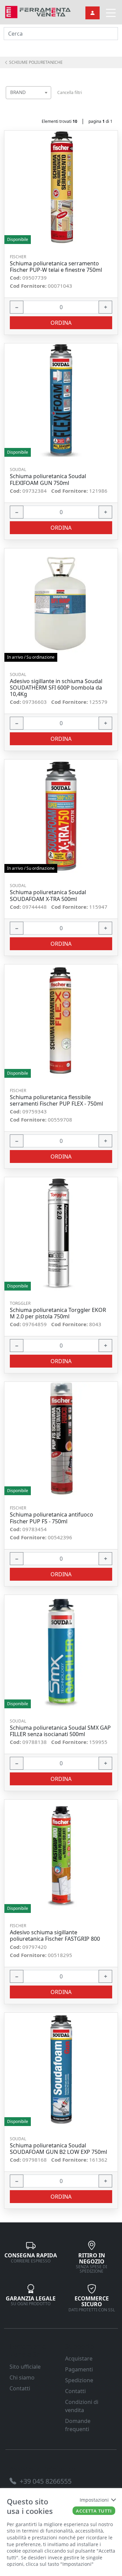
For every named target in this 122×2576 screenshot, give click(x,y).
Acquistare (79, 2358)
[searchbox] (47, 101)
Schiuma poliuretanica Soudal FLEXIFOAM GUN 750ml (48, 480)
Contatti (20, 2388)
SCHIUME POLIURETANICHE (35, 62)
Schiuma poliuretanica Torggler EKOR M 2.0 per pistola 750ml (58, 1313)
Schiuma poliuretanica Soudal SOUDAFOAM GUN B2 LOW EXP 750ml (58, 2149)
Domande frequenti (78, 2425)
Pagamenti (79, 2369)
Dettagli (59, 187)
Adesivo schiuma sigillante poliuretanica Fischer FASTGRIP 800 (55, 1936)
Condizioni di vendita (82, 2406)
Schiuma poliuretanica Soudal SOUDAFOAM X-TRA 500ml (48, 896)
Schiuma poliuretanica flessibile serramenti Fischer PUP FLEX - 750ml (56, 1101)
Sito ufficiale (25, 2367)
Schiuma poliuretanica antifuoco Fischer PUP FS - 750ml (52, 1518)
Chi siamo (22, 2377)
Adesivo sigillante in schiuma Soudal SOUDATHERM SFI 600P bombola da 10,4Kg (56, 688)
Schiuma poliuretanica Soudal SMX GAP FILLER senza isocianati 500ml (60, 1731)
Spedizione (79, 2380)
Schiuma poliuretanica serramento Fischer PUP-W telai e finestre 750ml (56, 267)
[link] (38, 11)
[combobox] (28, 93)
